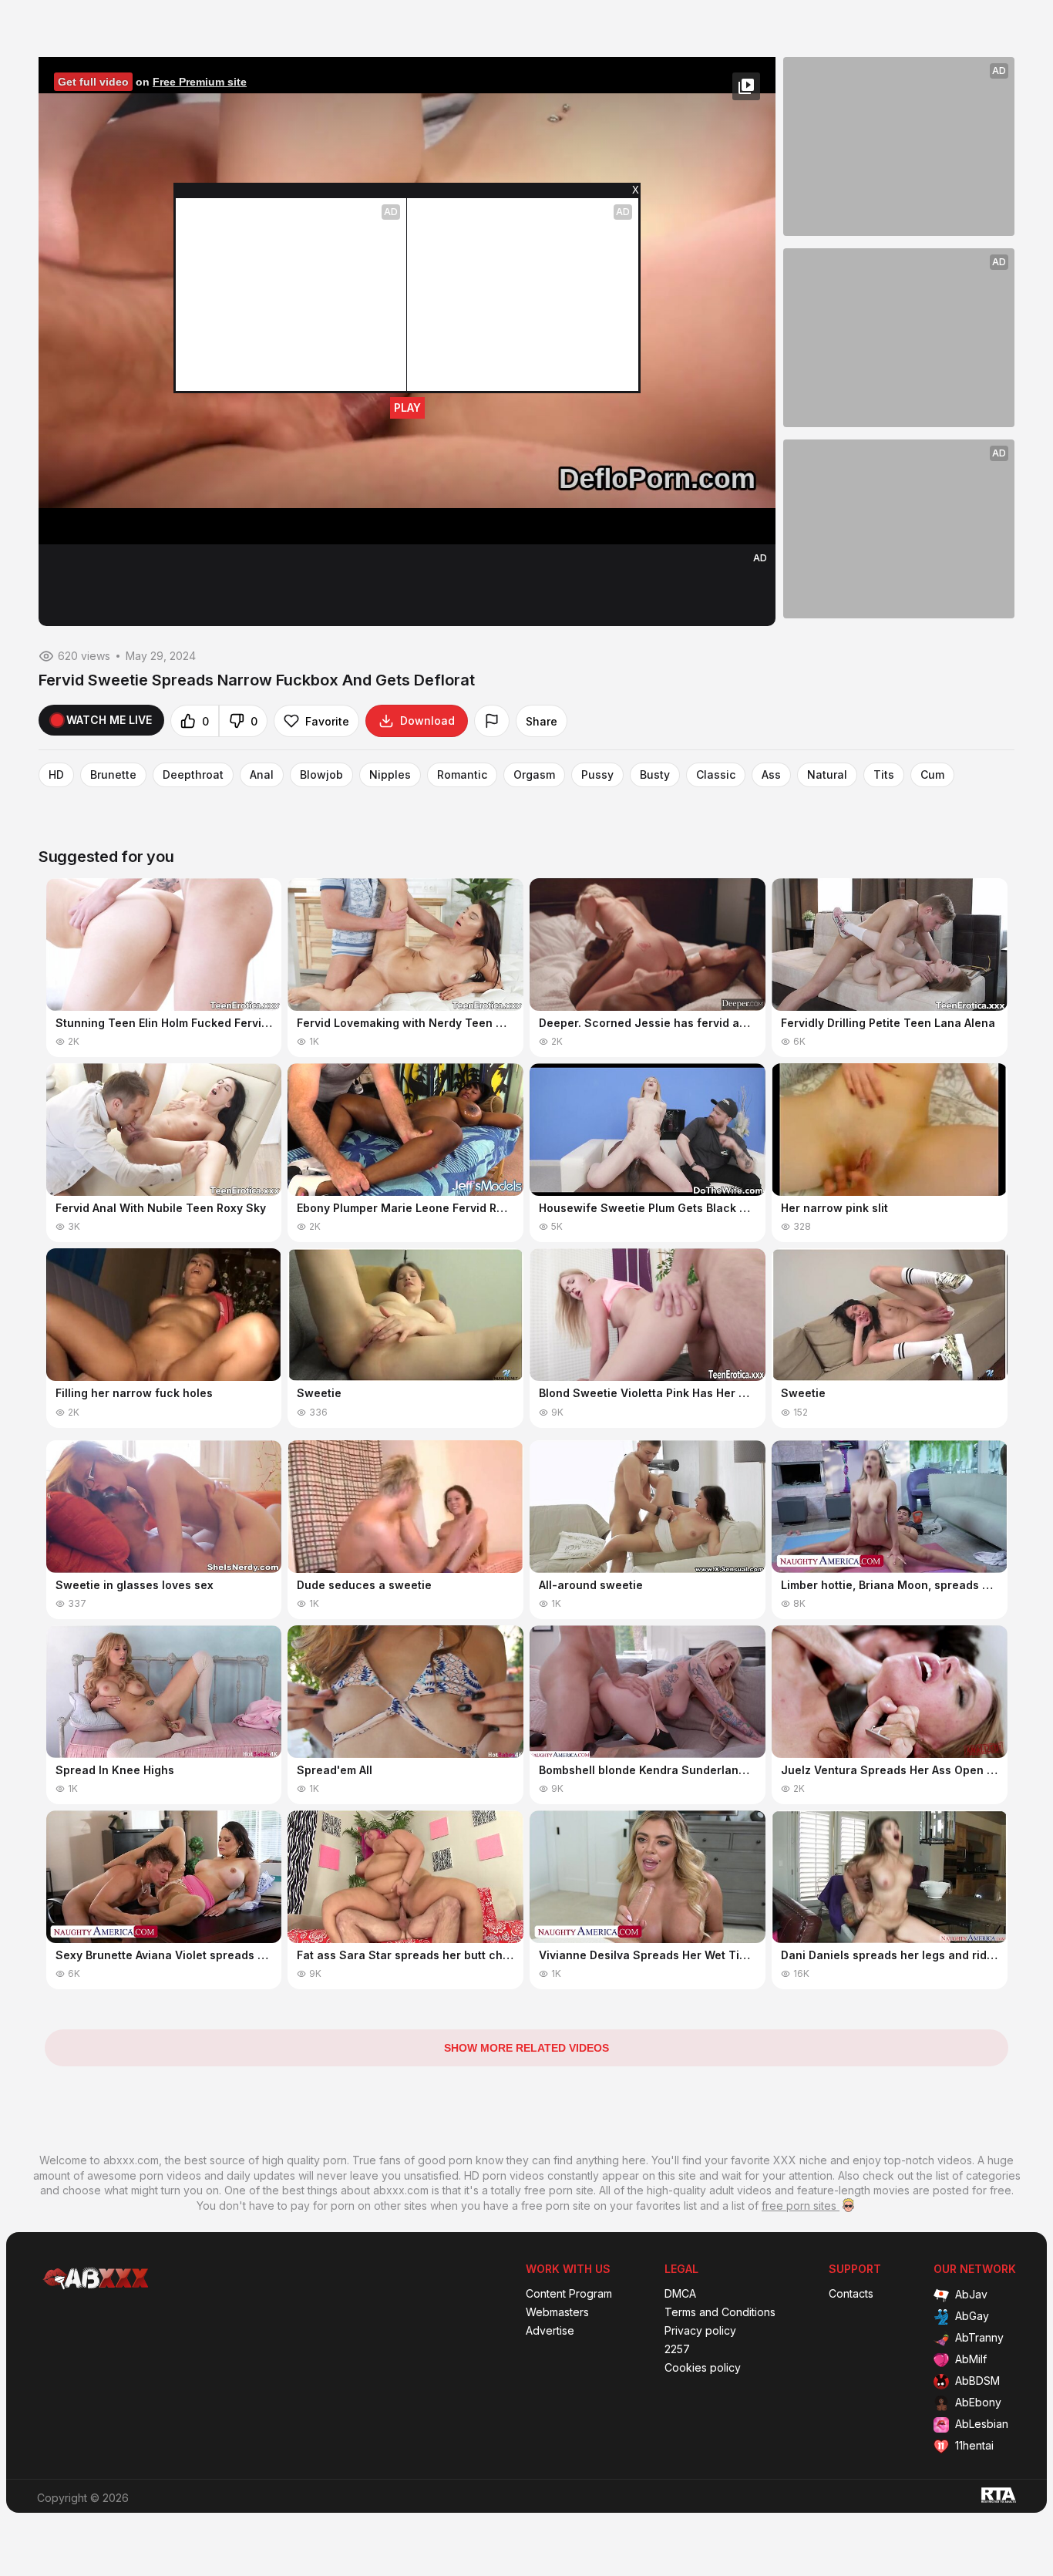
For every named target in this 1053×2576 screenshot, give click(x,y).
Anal (262, 775)
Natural (827, 775)
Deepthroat (193, 775)
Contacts (851, 2294)
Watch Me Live (109, 720)
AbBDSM (977, 2381)
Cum (932, 775)
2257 (677, 2349)
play (407, 407)
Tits (884, 775)
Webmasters (557, 2312)
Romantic (462, 775)
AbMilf (971, 2359)
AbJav (971, 2294)
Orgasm (534, 775)
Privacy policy (700, 2331)
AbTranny (979, 2337)
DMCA (680, 2294)
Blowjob (321, 775)
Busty (655, 775)
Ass (771, 775)
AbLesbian (982, 2424)
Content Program (569, 2294)
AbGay (972, 2316)
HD (56, 775)
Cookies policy (703, 2368)
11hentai (974, 2445)
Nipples (390, 775)
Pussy (597, 775)
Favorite (327, 721)
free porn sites (801, 2206)
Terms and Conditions (720, 2312)
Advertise (550, 2331)
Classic (716, 775)
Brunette (113, 775)
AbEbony (978, 2402)
